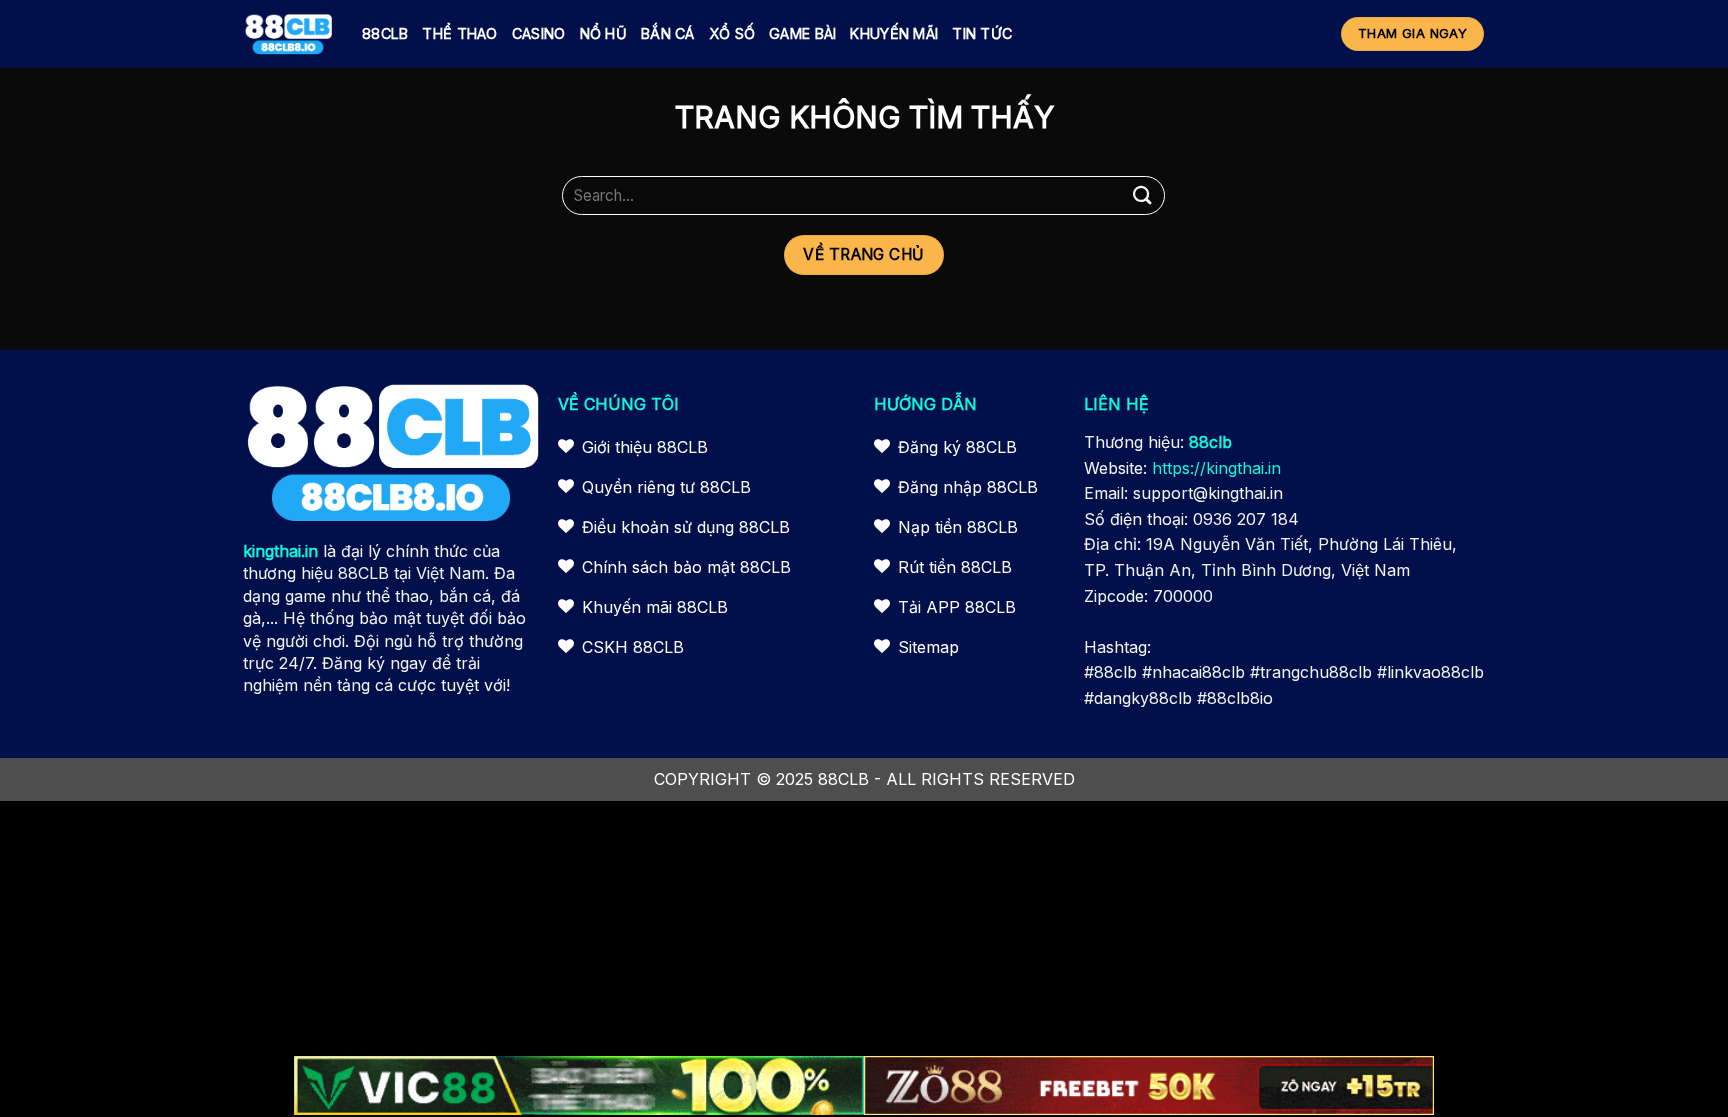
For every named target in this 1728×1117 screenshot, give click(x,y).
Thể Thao (459, 33)
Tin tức (982, 33)
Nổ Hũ (603, 33)
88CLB (385, 33)
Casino (539, 33)
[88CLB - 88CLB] (288, 34)
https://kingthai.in (1216, 468)
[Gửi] (1142, 195)
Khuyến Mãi (894, 33)
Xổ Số (732, 33)
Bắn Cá (668, 33)
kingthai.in (280, 551)
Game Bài (802, 33)
